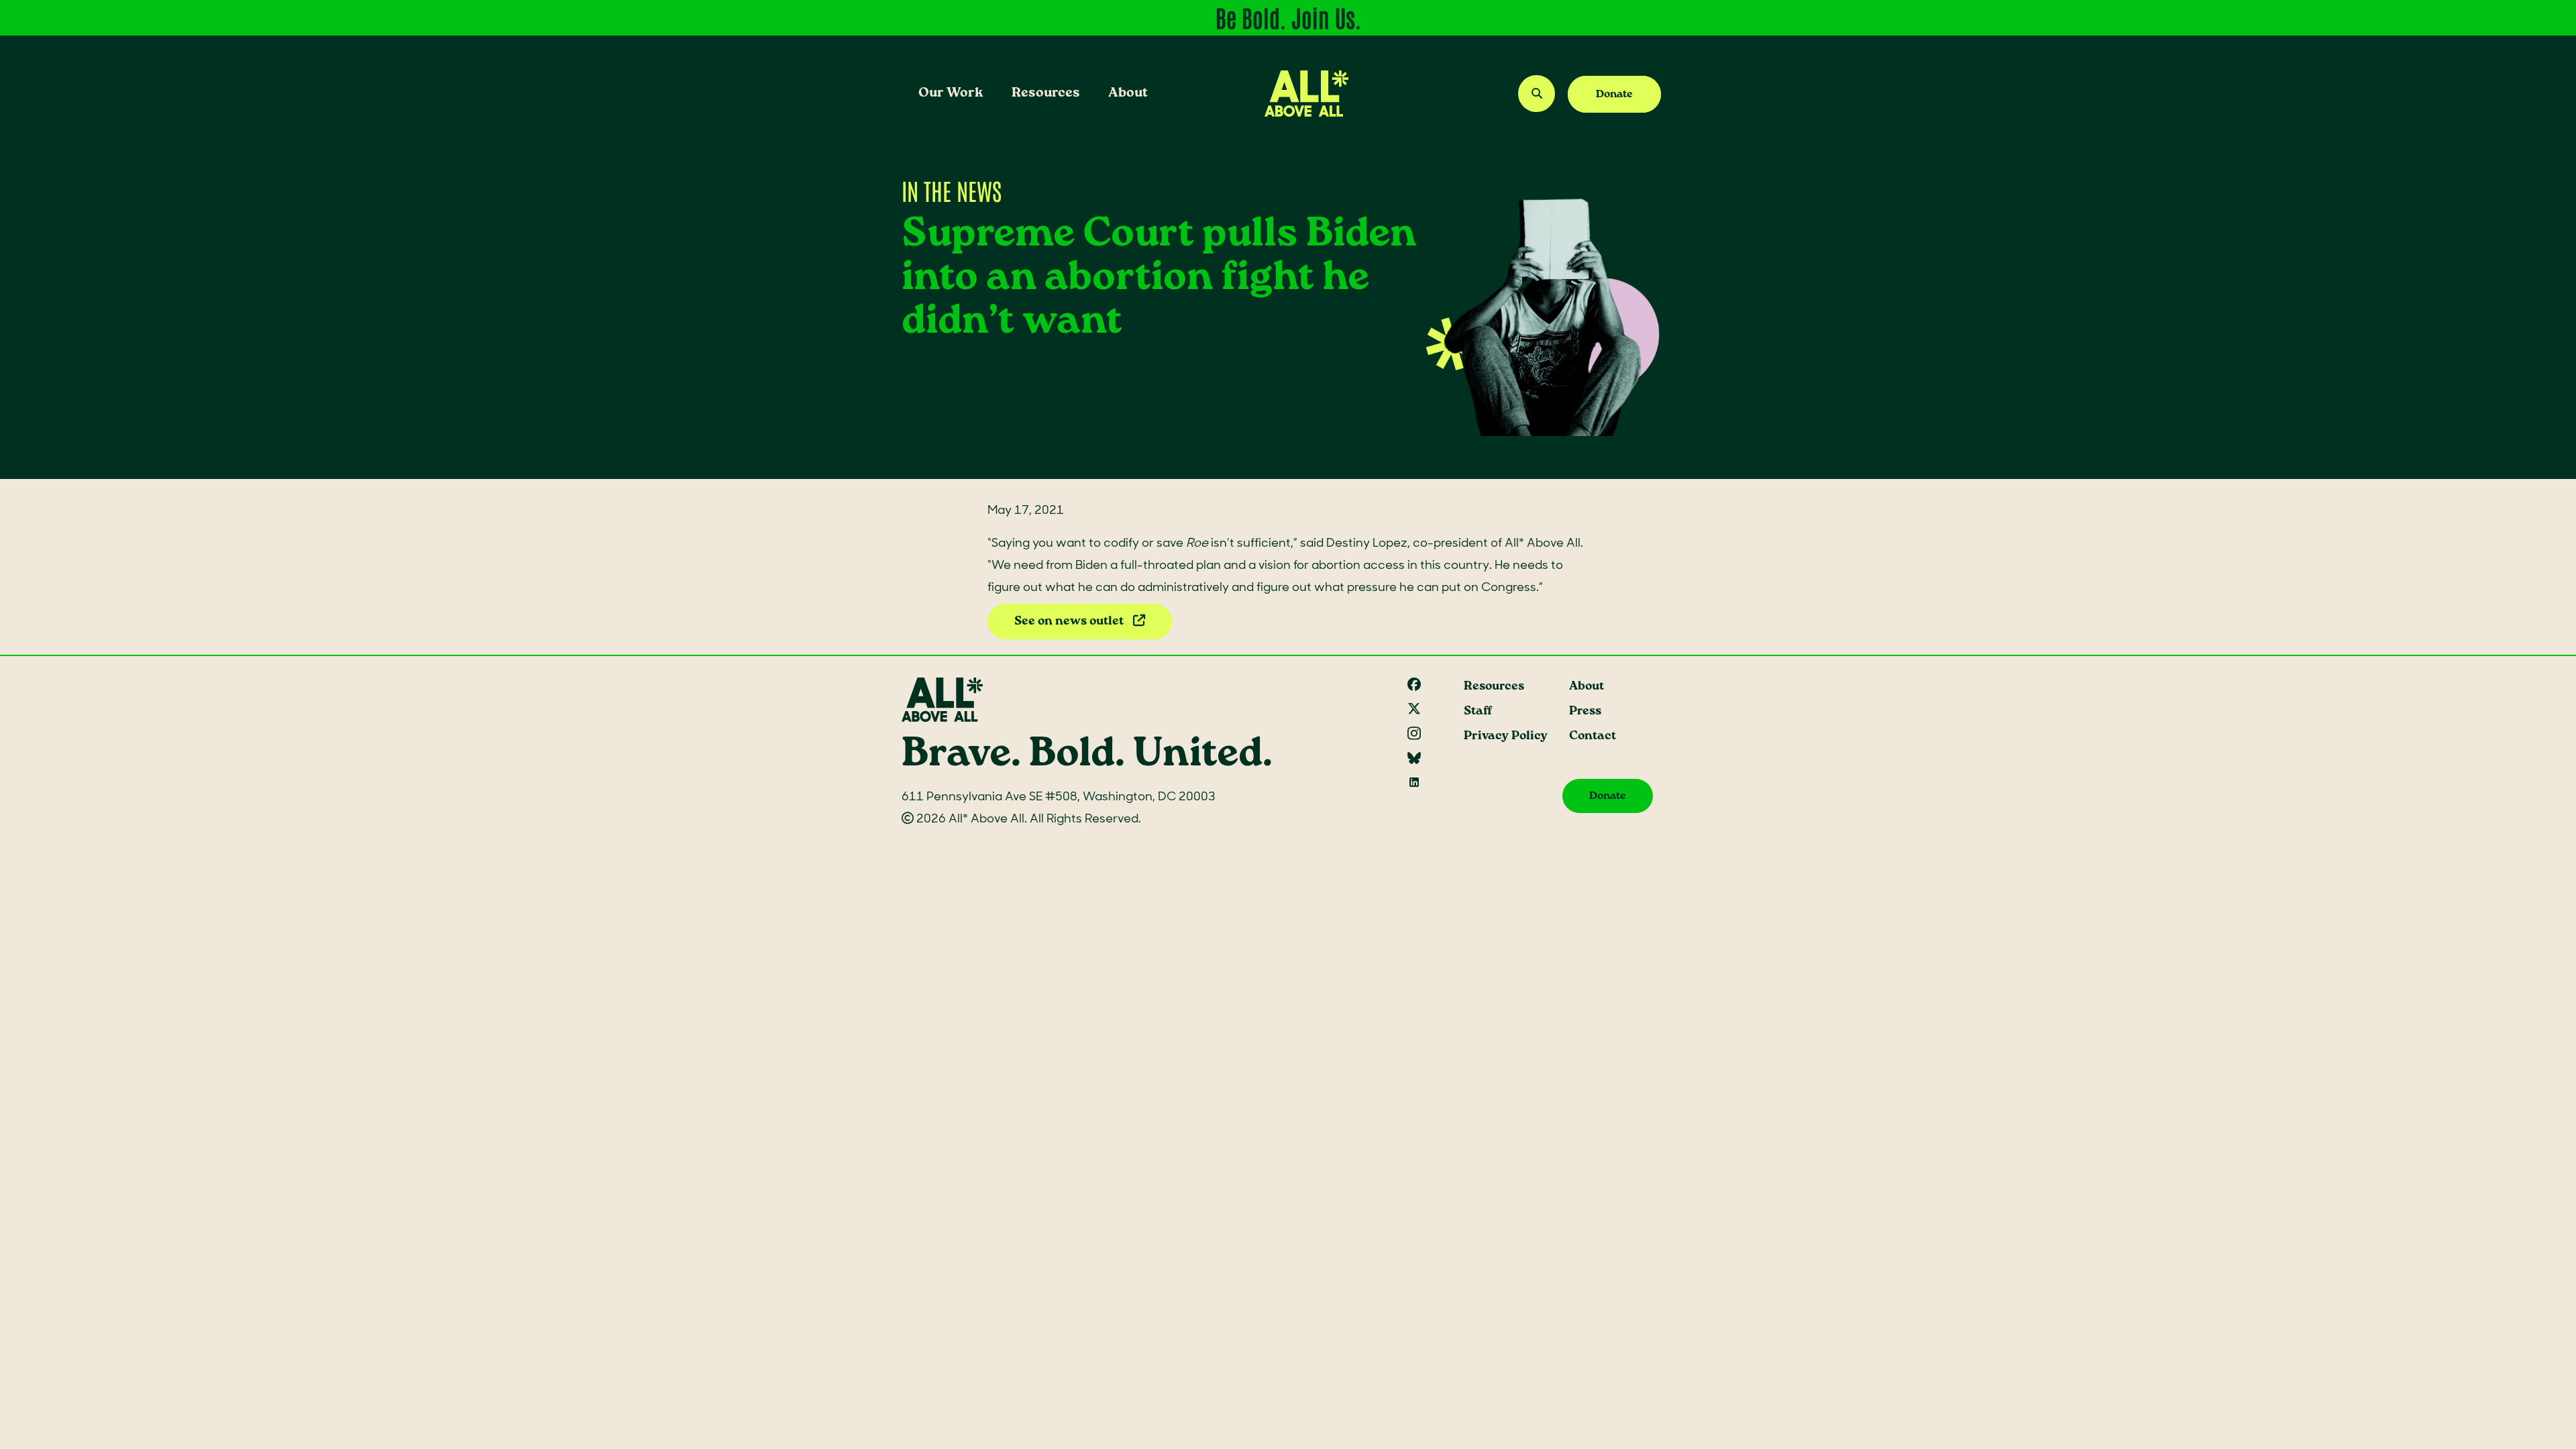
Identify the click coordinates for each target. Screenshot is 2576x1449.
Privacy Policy (1506, 736)
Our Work (951, 93)
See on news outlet (1070, 622)
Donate (1614, 94)
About (1128, 93)
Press (1585, 711)
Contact (1593, 736)
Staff (1478, 711)
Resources (1046, 93)
